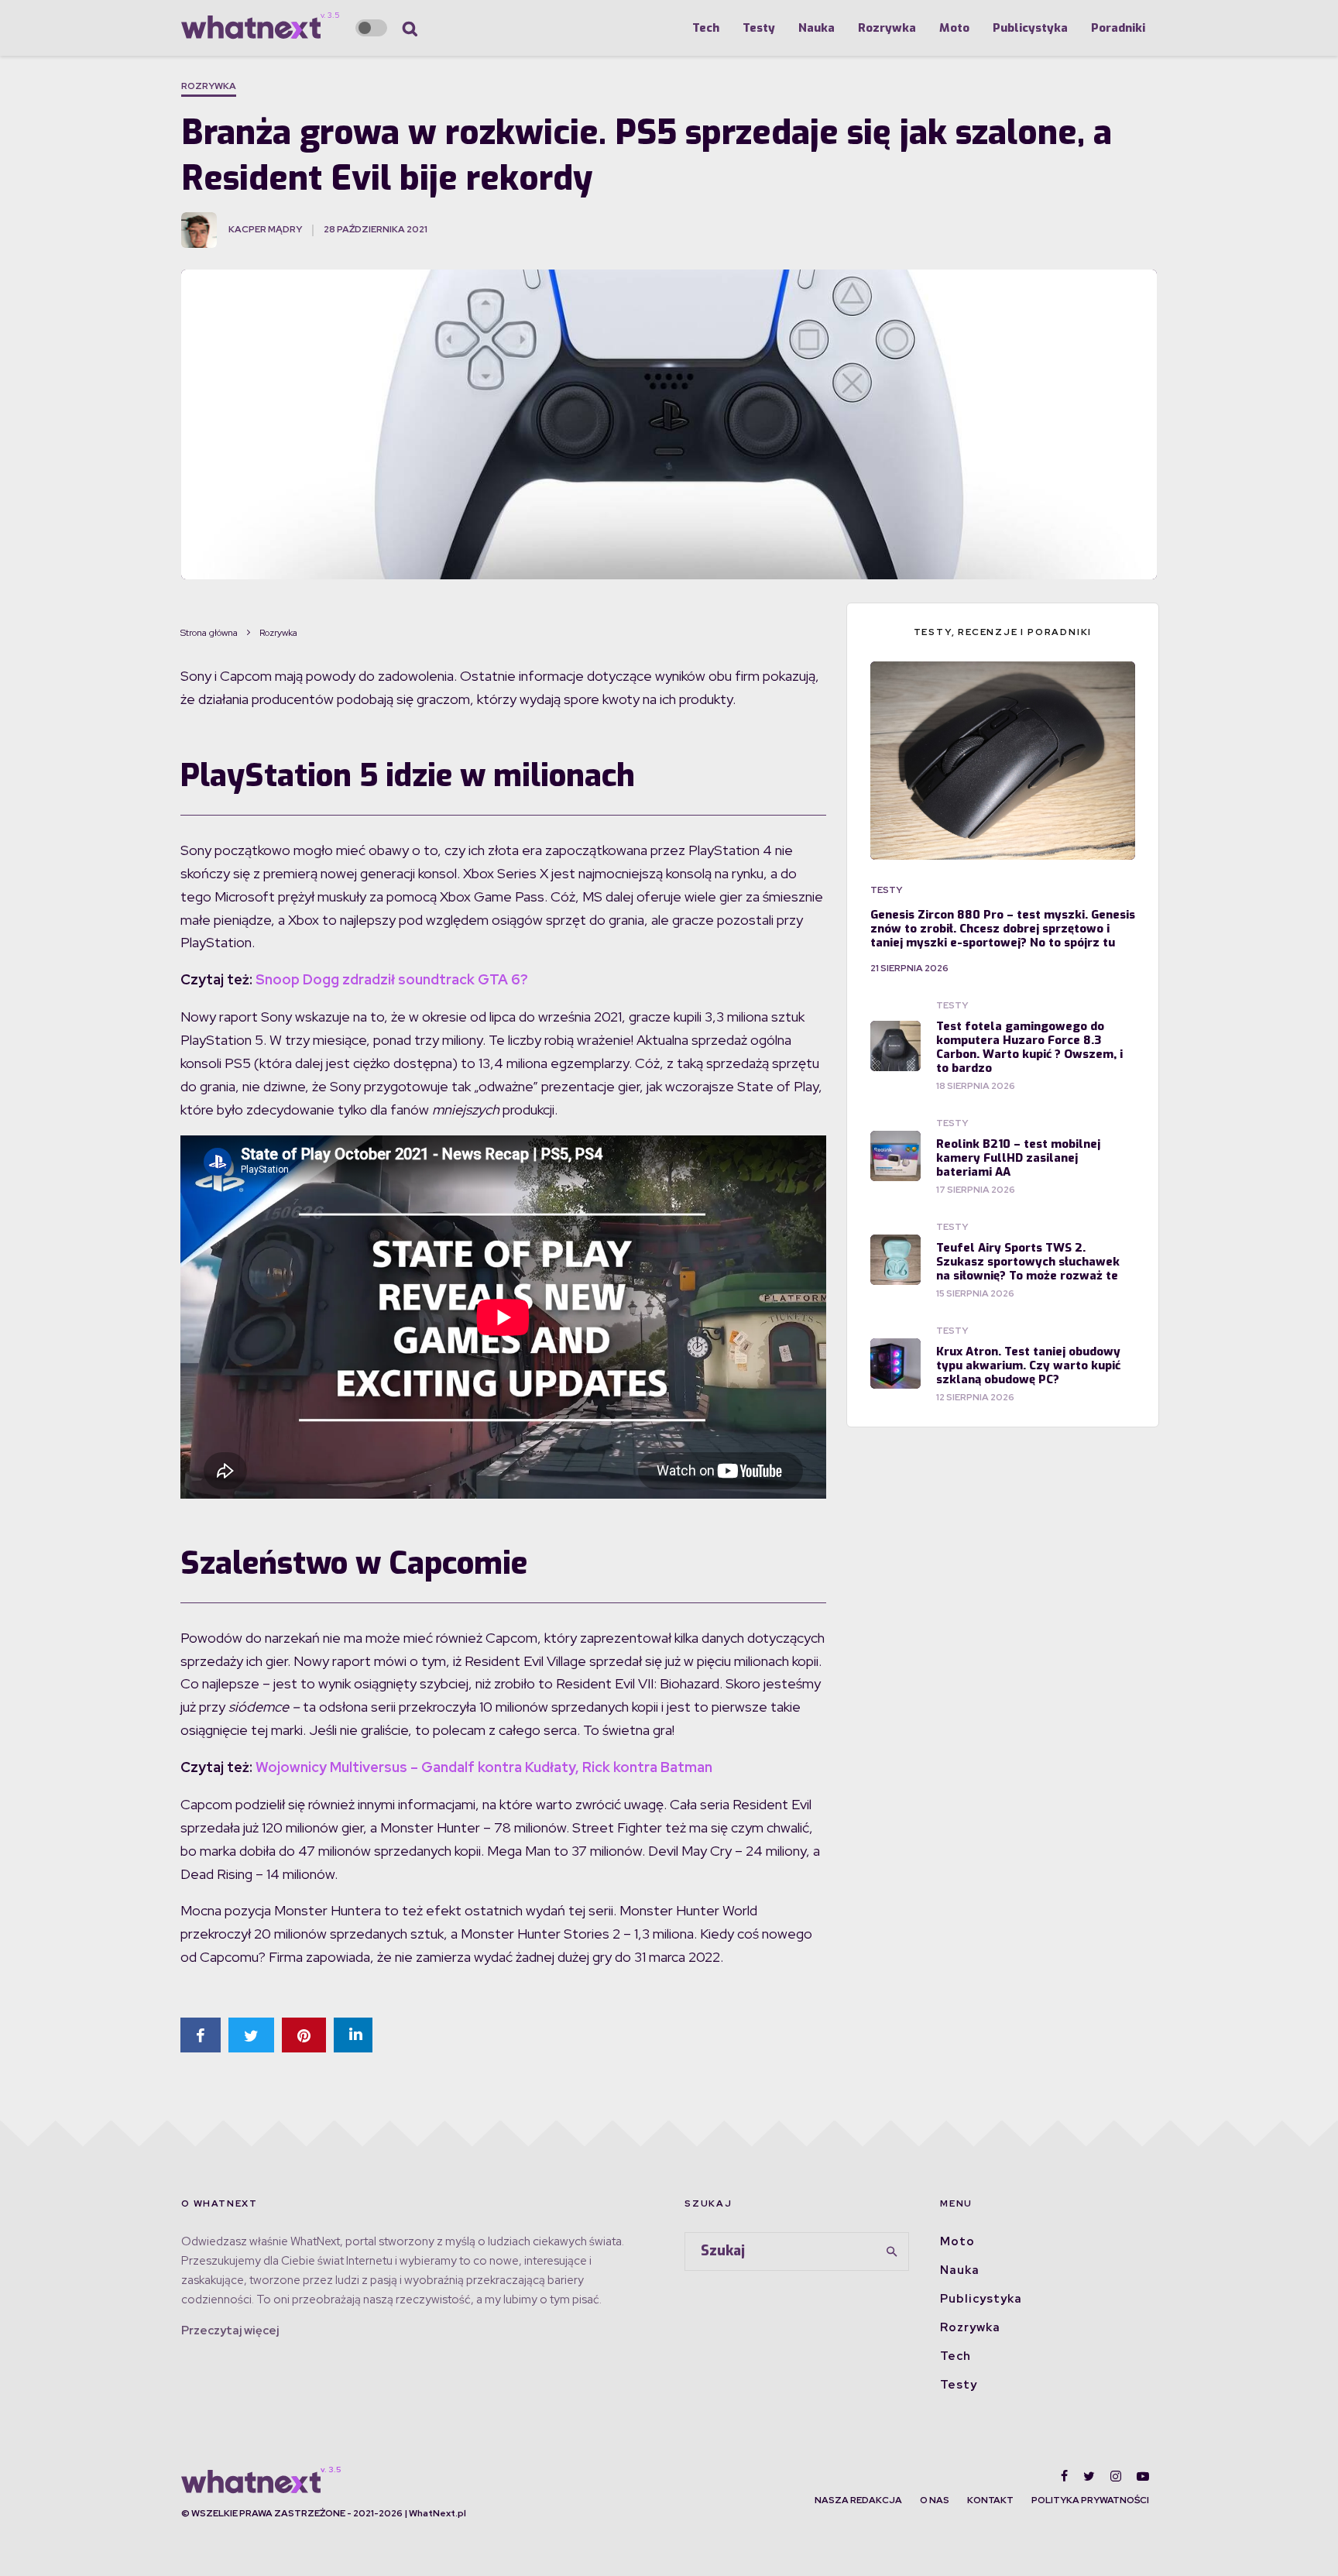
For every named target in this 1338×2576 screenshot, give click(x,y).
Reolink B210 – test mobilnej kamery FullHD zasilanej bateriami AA (1018, 1158)
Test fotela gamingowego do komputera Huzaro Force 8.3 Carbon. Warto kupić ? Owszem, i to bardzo (1029, 1047)
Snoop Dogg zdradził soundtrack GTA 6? (392, 979)
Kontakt (990, 2500)
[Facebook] (1064, 2476)
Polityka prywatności (1090, 2500)
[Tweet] (251, 2035)
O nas (935, 2500)
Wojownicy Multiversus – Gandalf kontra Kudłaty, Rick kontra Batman (484, 1767)
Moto (954, 28)
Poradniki (1118, 28)
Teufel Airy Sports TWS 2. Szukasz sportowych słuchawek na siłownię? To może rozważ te (1028, 1262)
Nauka (817, 28)
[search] (892, 2251)
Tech (706, 28)
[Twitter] (1089, 2476)
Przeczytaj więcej (230, 2330)
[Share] (201, 2035)
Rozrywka (887, 28)
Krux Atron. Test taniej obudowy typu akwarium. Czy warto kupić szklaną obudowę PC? (1028, 1365)
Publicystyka (1030, 28)
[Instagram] (1116, 2476)
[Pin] (304, 2035)
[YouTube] (1143, 2476)
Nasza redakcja (858, 2500)
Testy (759, 28)
